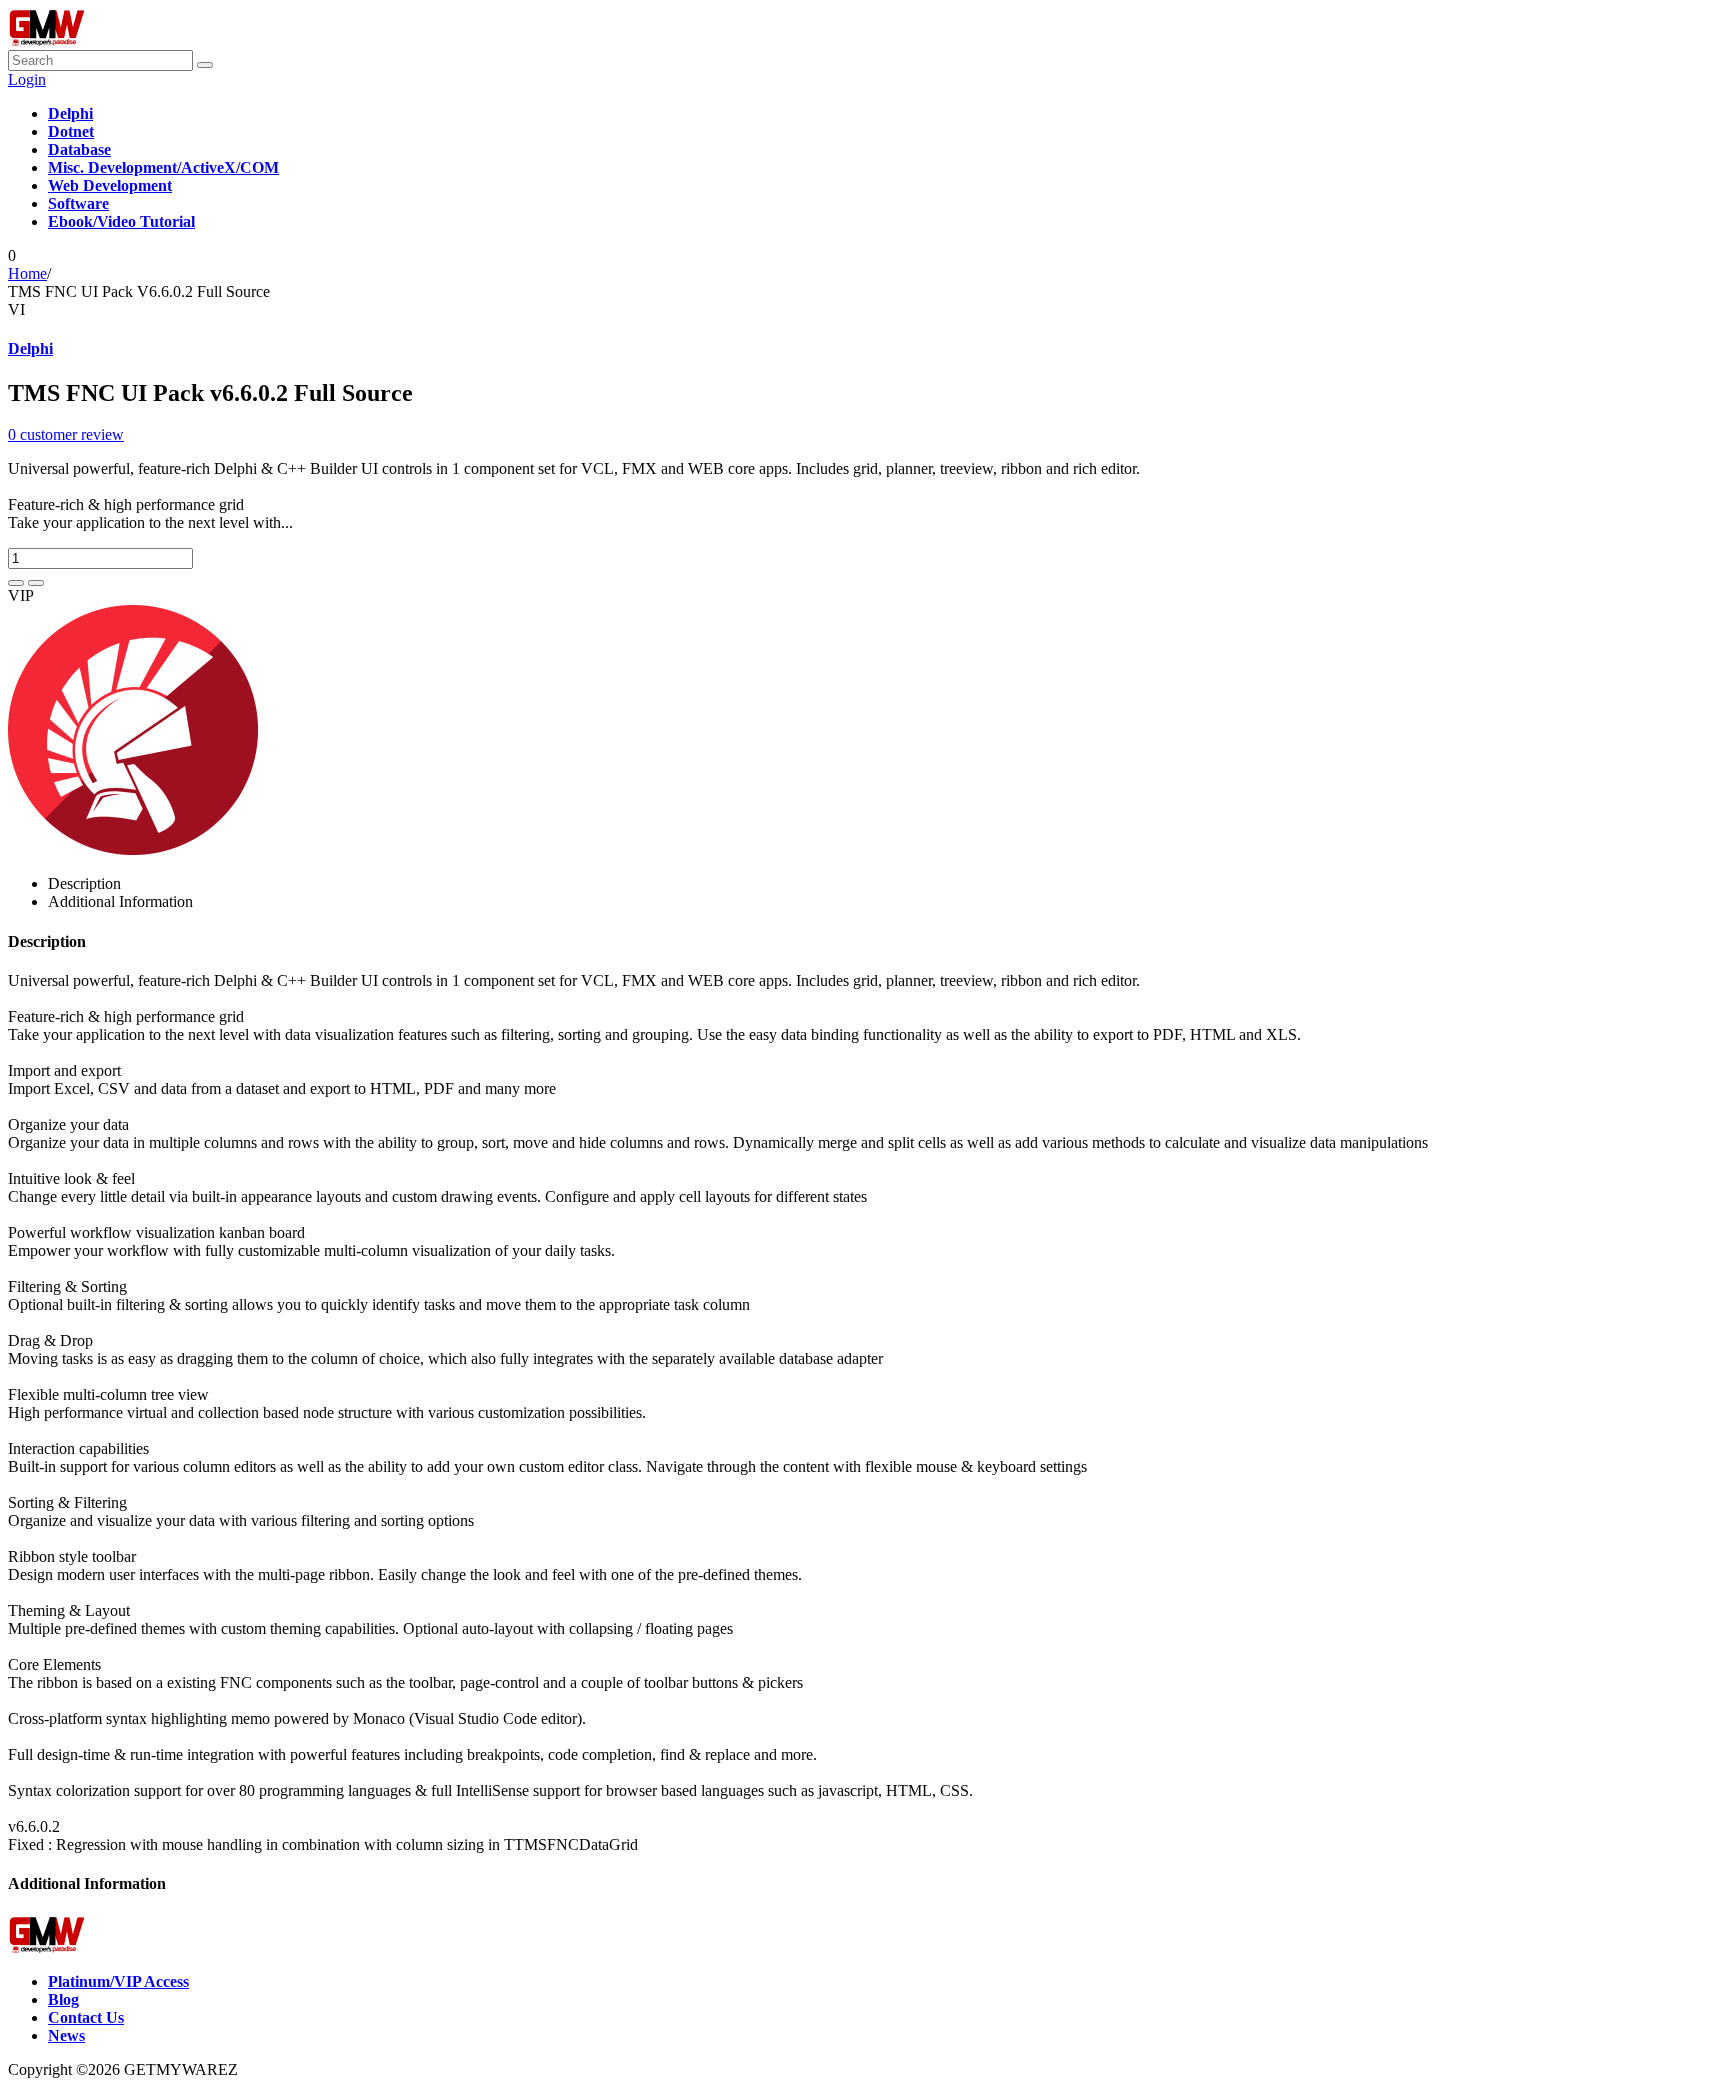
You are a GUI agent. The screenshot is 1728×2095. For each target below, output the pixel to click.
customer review (66, 434)
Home (27, 273)
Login (27, 79)
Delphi (30, 348)
